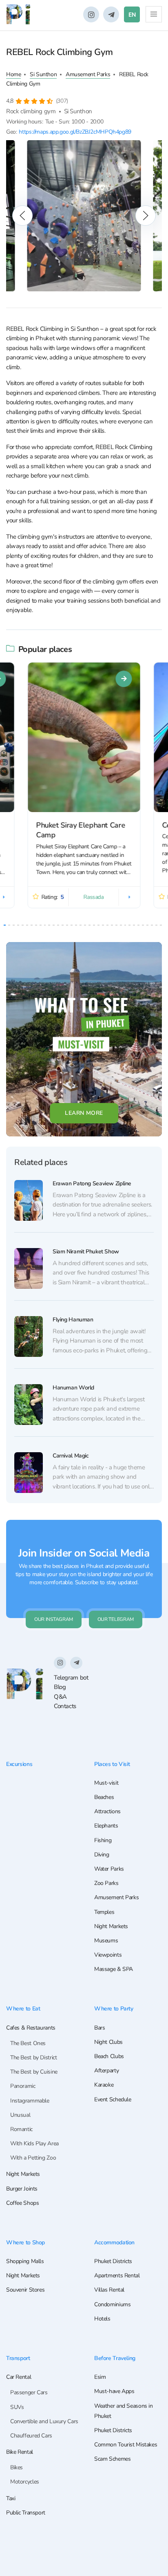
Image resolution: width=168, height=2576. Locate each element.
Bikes (17, 2467)
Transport (18, 2358)
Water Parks (109, 1869)
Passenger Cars (29, 2392)
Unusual (20, 2115)
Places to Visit (112, 1764)
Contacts (65, 1706)
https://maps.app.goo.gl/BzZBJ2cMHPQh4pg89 (75, 132)
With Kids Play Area (34, 2143)
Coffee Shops (22, 2203)
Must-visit (106, 1783)
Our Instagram (54, 1619)
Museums (106, 1941)
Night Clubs (108, 2042)
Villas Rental (109, 2290)
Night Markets (111, 1926)
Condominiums (112, 2304)
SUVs (17, 2407)
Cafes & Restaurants (31, 2028)
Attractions (107, 1811)
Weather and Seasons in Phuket (124, 2411)
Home (13, 74)
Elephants (106, 1826)
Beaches (104, 1797)
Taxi (11, 2498)
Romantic (21, 2129)
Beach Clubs (109, 2056)
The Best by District (33, 2057)
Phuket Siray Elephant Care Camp (81, 830)
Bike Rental (20, 2452)
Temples (104, 1912)
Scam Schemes (112, 2459)
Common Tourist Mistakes (126, 2445)
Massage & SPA (114, 1969)
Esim (100, 2377)
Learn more (84, 1113)
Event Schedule (113, 2099)
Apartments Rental (117, 2275)
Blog (60, 1687)
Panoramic (23, 2086)
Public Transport (26, 2513)
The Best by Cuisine (34, 2072)
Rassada (94, 897)
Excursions (19, 1764)
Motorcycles (25, 2482)
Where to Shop (25, 2242)
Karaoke (104, 2085)
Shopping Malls (25, 2261)
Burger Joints (22, 2189)
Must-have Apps (114, 2391)
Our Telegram (116, 1619)
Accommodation (114, 2242)
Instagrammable (30, 2101)
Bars (99, 2028)
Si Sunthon (43, 74)
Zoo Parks (106, 1883)
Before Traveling (115, 2358)
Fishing (103, 1840)
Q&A (60, 1697)
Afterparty (106, 2071)
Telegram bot (71, 1678)
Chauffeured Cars (31, 2436)
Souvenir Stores (25, 2290)
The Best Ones (28, 2043)
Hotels (102, 2319)
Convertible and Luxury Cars (44, 2421)
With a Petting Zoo (33, 2158)
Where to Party (114, 2008)
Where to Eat (23, 2008)
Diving (102, 1855)
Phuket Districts (113, 2261)
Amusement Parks (88, 74)
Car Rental (19, 2377)
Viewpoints (108, 1955)
